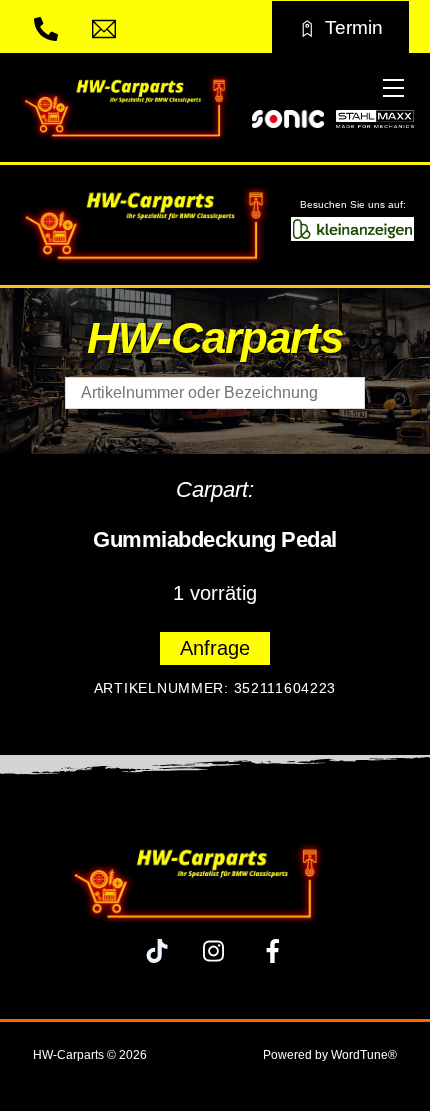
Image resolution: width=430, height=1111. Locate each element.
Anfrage (215, 648)
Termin (354, 27)
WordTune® (364, 1055)
